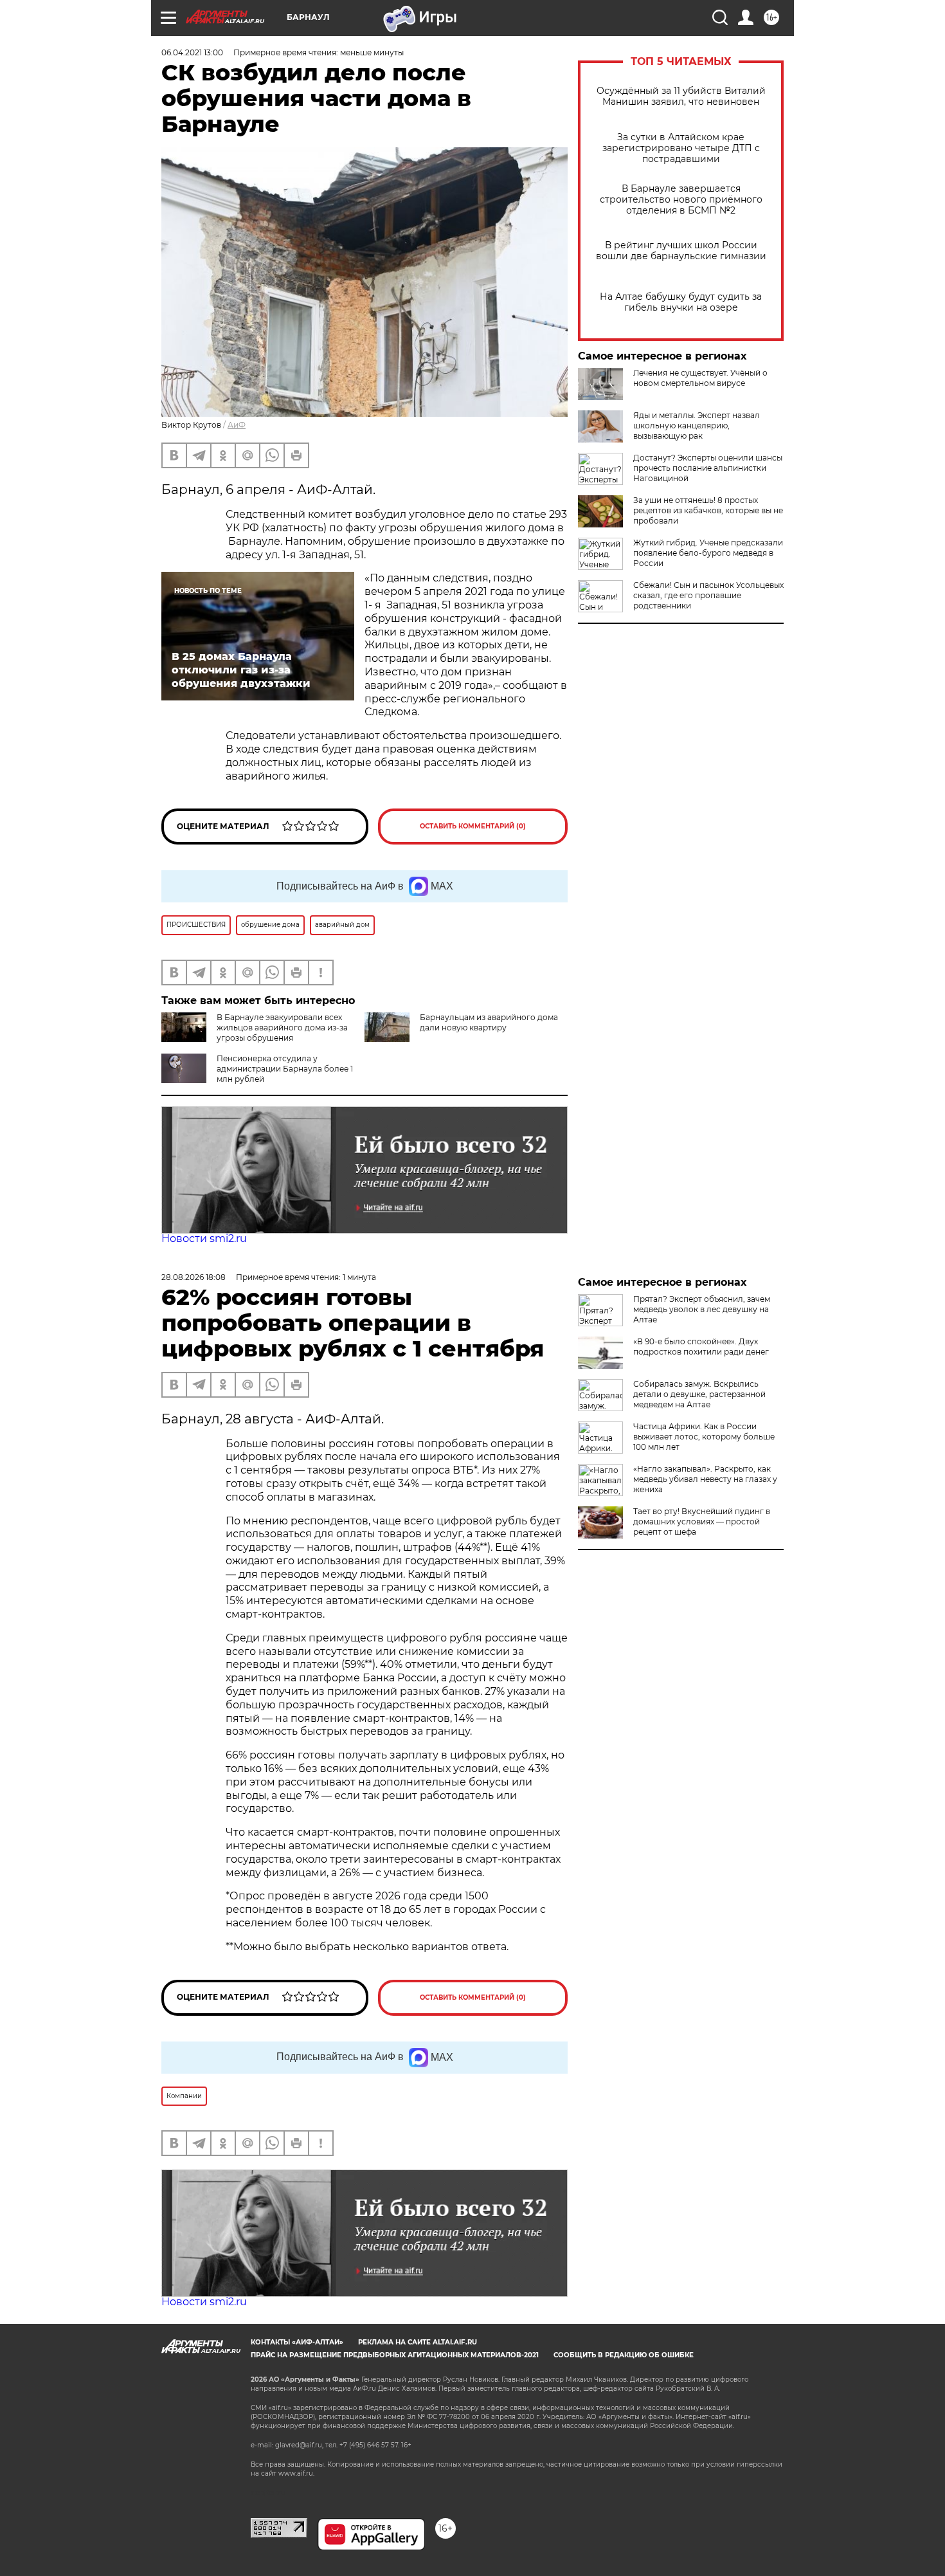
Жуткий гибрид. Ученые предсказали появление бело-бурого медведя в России (708, 553)
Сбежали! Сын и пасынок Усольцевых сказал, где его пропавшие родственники (708, 595)
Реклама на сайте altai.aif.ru (418, 2342)
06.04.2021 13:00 (192, 52)
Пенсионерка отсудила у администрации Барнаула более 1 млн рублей (285, 1069)
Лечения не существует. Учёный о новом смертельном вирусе (700, 378)
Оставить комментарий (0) (473, 826)
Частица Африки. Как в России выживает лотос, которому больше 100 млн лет (704, 1437)
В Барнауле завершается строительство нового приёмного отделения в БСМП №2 (681, 200)
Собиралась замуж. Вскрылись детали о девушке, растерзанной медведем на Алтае (699, 1394)
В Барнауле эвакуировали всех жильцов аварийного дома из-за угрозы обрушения (282, 1028)
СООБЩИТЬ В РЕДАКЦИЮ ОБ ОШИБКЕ (624, 2355)
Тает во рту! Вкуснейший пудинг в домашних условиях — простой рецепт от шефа (702, 1521)
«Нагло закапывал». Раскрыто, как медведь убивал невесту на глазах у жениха (705, 1479)
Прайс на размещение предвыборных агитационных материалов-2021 (395, 2355)
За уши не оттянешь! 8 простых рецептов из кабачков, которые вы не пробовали (708, 510)
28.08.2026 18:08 (194, 1277)
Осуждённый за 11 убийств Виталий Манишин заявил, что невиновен (681, 96)
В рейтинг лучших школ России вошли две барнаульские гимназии (681, 251)
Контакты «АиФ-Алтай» (297, 2342)
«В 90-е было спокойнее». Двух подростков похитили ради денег (701, 1347)
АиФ (237, 425)
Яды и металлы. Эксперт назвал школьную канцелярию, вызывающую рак (697, 425)
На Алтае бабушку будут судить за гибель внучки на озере (681, 302)
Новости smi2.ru (204, 1238)
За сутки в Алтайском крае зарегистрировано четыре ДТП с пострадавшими (681, 148)
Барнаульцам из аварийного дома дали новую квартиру (489, 1022)
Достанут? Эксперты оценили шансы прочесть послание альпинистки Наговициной (708, 468)
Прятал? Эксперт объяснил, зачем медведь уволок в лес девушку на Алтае (702, 1309)
